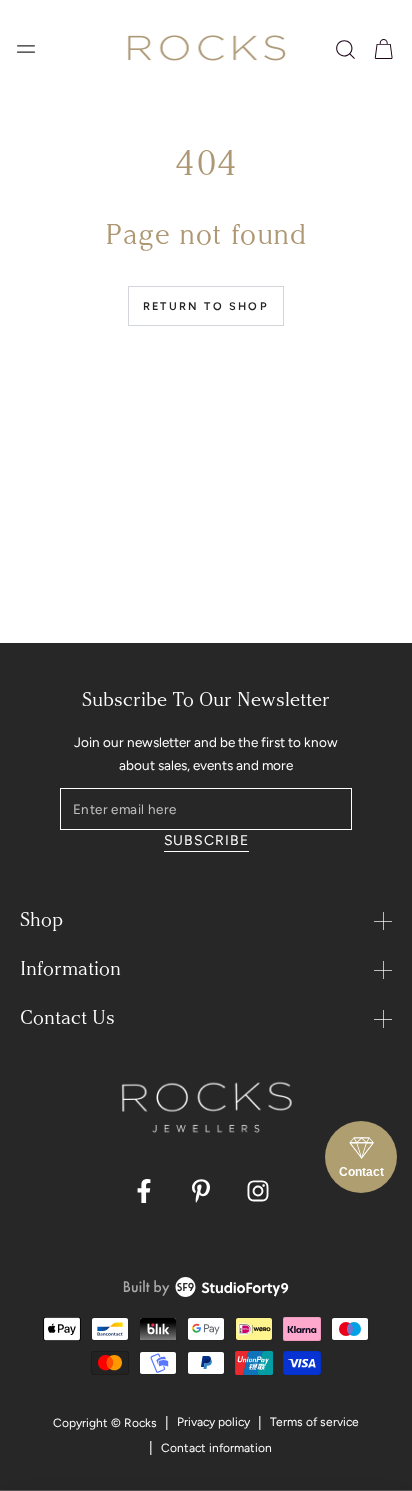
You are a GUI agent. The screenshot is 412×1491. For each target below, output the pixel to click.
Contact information (216, 1448)
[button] (345, 49)
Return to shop (206, 306)
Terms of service (314, 1422)
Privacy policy (213, 1422)
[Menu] (26, 49)
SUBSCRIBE (206, 840)
